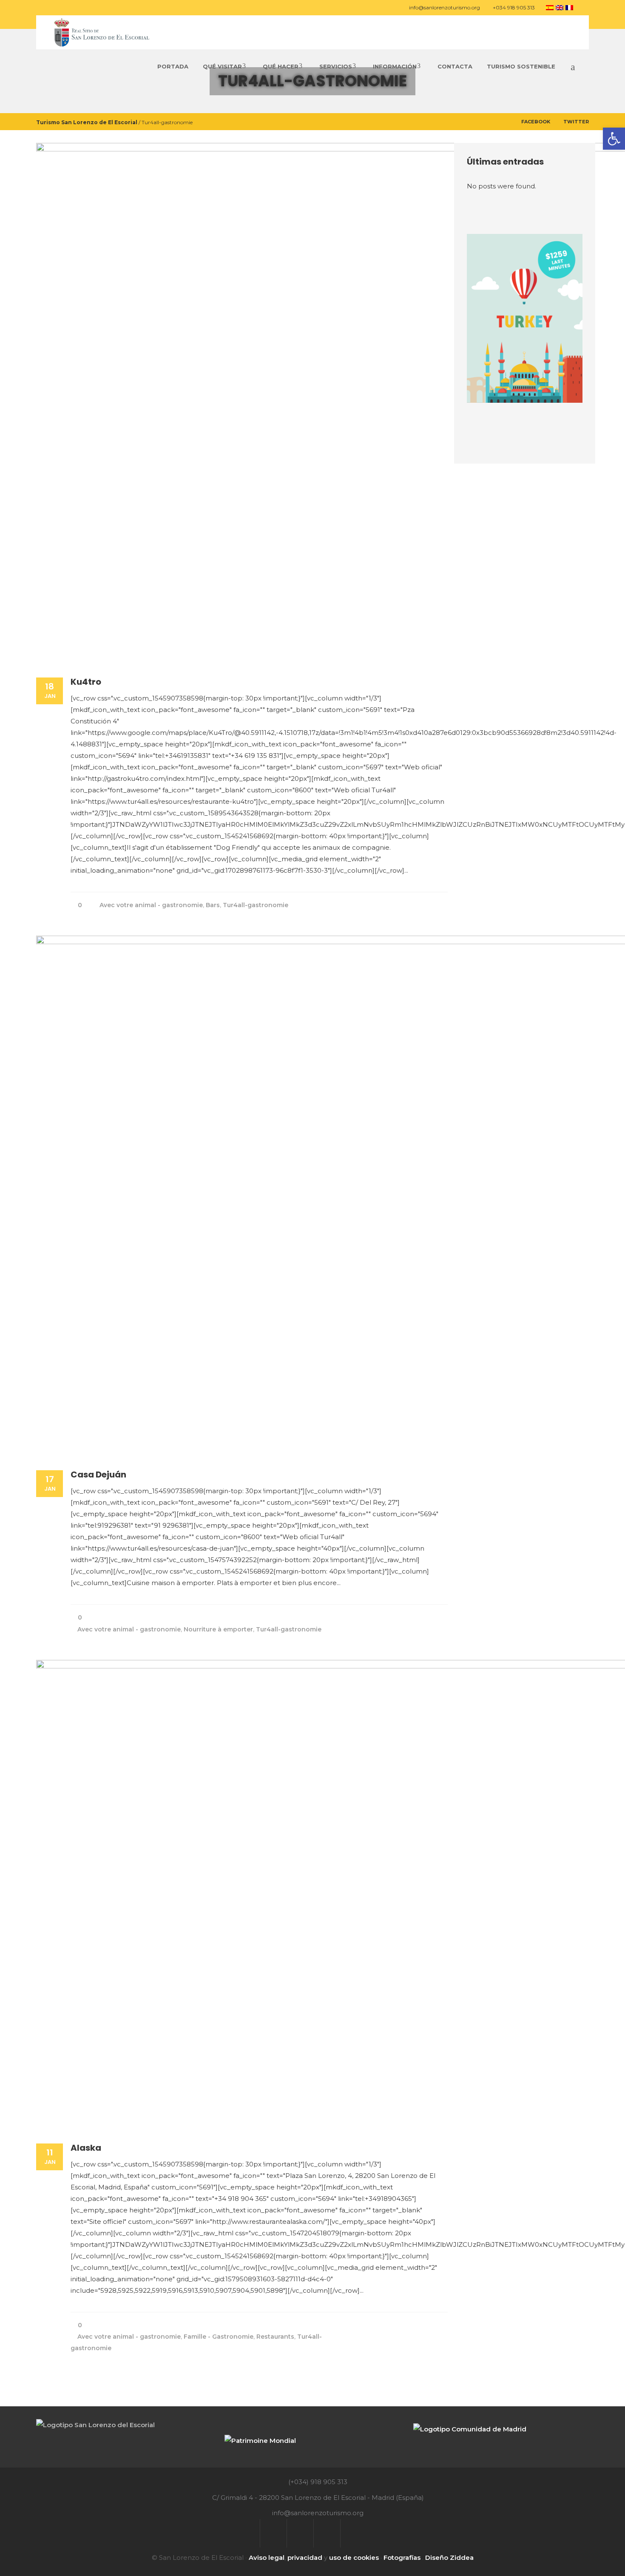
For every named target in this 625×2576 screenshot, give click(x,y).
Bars (213, 905)
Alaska (86, 2148)
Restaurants (275, 2337)
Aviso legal (267, 2557)
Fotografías (402, 2557)
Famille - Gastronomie (219, 2337)
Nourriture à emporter (218, 1629)
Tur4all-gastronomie (256, 905)
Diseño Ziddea (449, 2557)
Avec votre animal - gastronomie (151, 905)
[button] (614, 139)
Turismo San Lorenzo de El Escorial (87, 122)
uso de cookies (354, 2557)
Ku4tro (86, 682)
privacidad (305, 2557)
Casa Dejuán (98, 1474)
